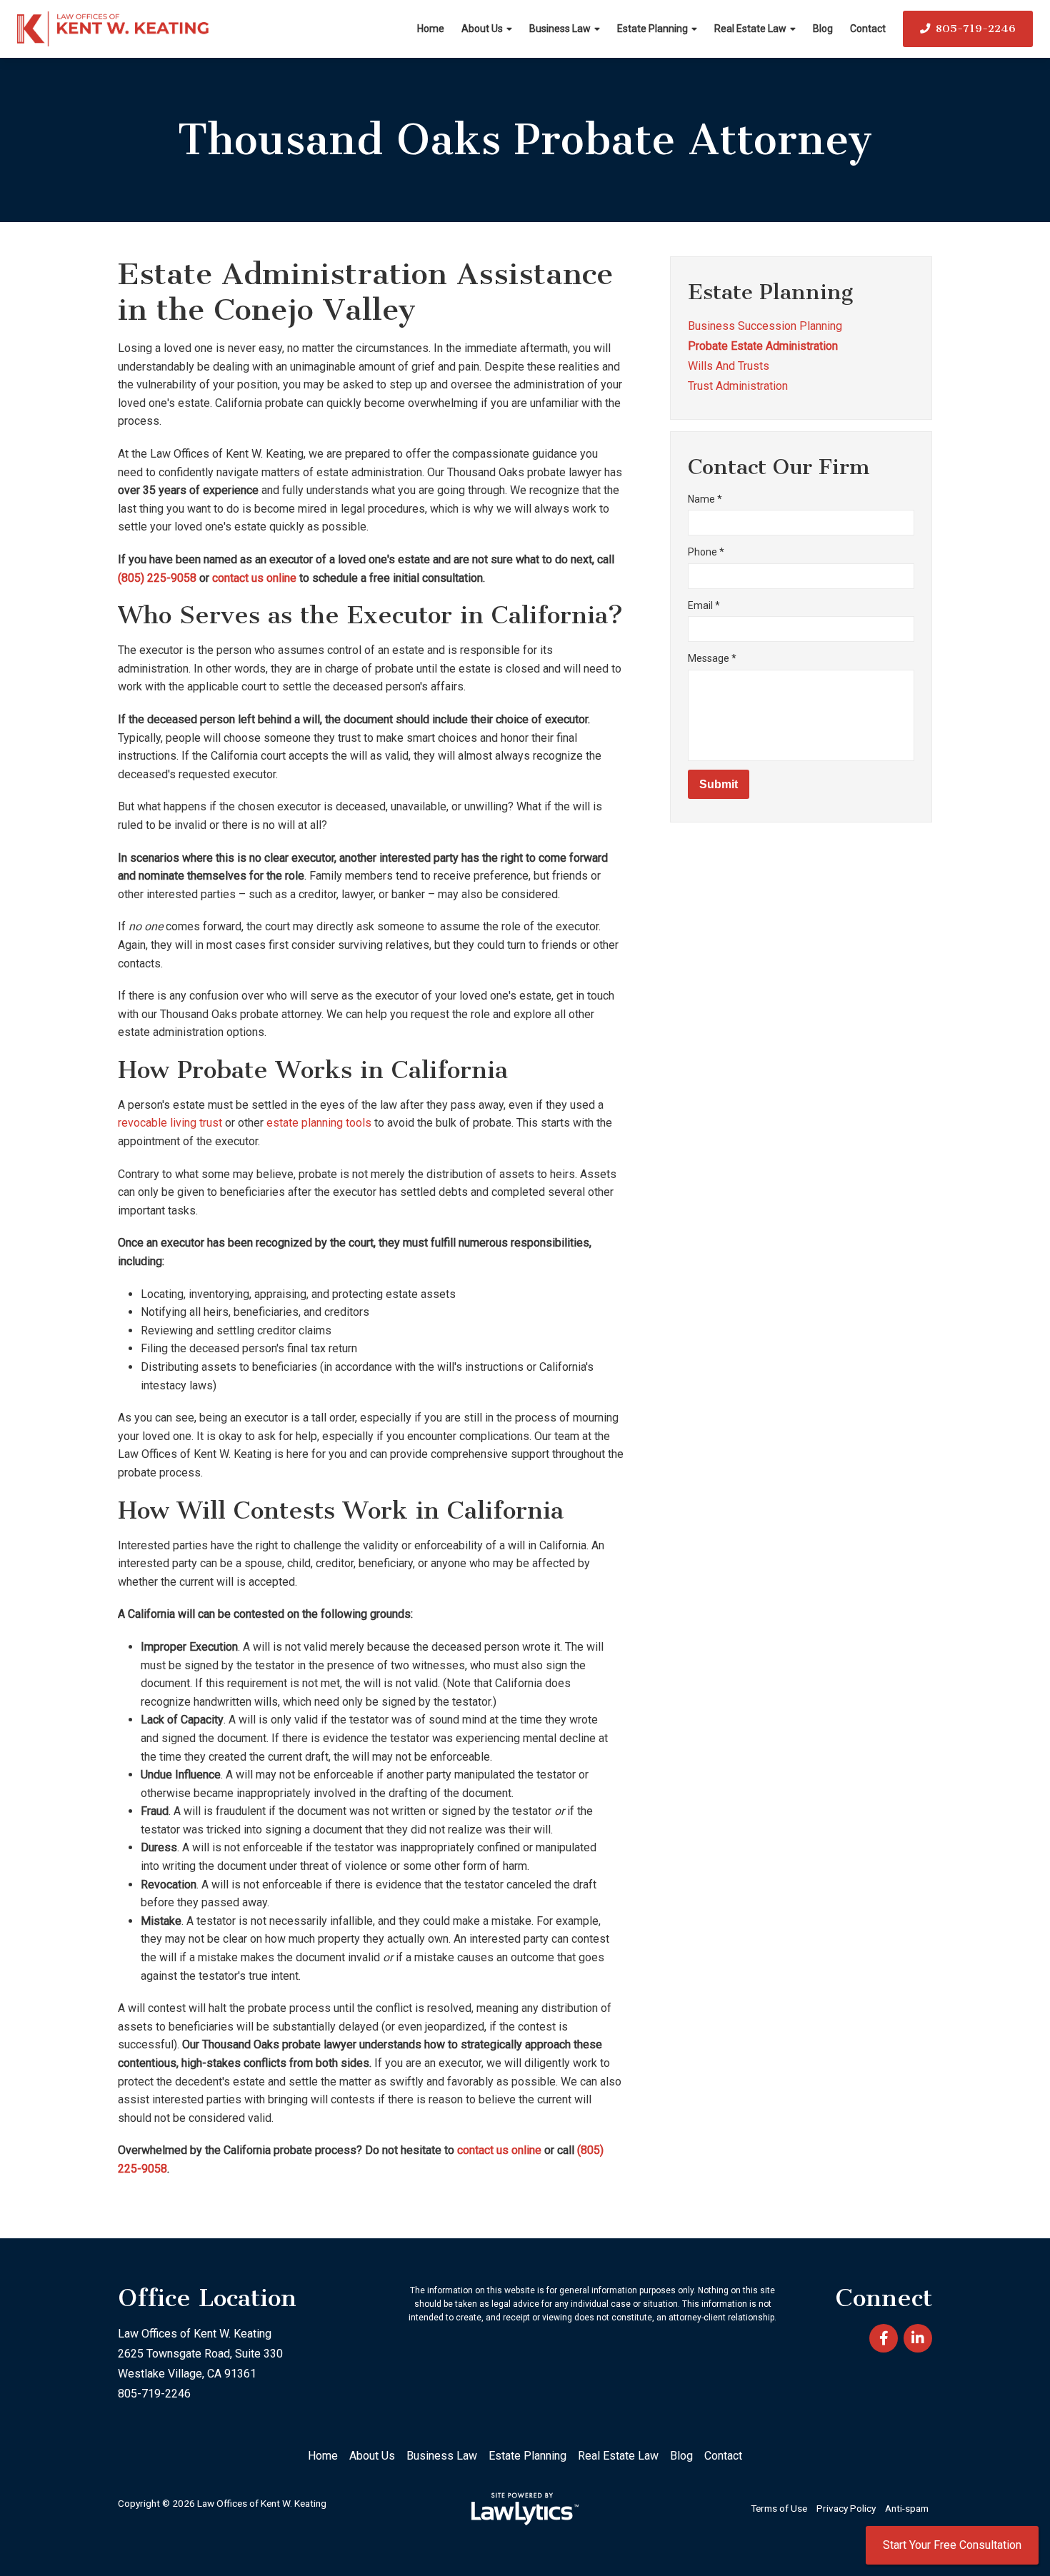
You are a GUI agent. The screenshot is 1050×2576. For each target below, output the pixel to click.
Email (704, 605)
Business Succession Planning (765, 326)
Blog (823, 29)
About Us (482, 29)
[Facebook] (884, 2338)
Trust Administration (738, 386)
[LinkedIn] (918, 2338)
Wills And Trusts (729, 366)
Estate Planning (652, 29)
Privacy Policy (846, 2508)
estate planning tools (319, 1123)
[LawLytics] (525, 2509)
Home (431, 29)
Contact (868, 29)
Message (712, 658)
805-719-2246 (976, 29)
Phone (706, 552)
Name (705, 499)
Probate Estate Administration (763, 346)
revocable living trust (170, 1123)
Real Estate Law (750, 29)
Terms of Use (779, 2508)
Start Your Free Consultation (952, 2545)
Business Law (560, 29)
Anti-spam (907, 2508)
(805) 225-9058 (157, 578)
